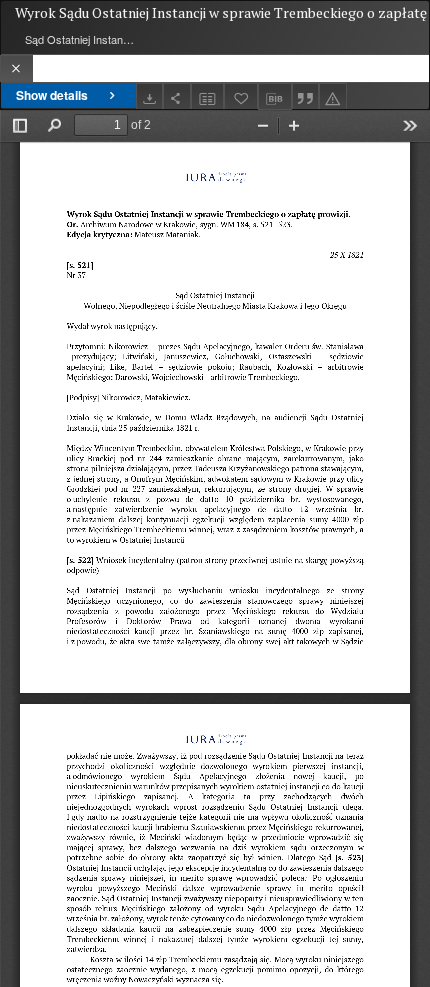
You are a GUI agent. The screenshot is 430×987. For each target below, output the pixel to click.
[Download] (150, 96)
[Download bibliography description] (275, 97)
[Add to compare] (208, 96)
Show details (52, 95)
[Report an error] (333, 96)
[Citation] (306, 96)
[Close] (16, 68)
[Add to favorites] (241, 96)
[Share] (177, 96)
